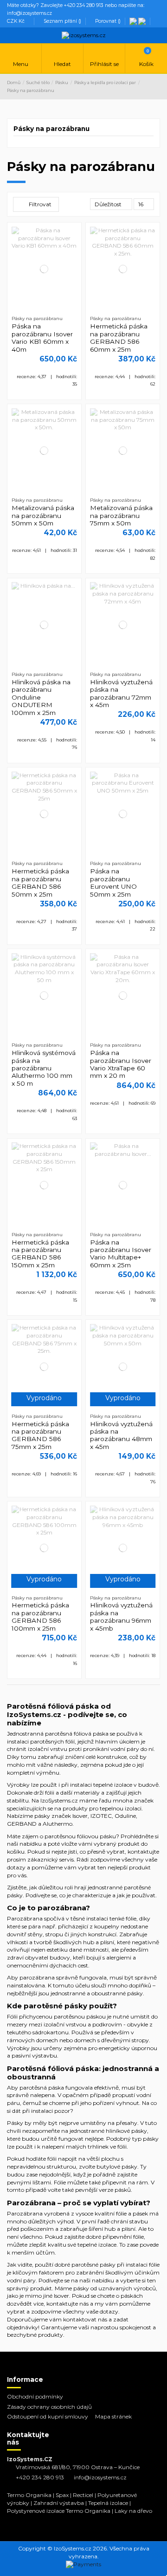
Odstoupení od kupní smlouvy (48, 2416)
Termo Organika (29, 2495)
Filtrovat (39, 204)
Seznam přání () (62, 21)
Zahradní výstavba (59, 2503)
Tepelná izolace (108, 2503)
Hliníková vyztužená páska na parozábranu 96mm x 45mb (121, 1616)
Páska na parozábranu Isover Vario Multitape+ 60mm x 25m (121, 1254)
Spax (62, 2495)
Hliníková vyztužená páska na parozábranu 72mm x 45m (121, 693)
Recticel (83, 2495)
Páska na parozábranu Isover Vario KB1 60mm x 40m (42, 338)
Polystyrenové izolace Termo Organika (59, 2511)
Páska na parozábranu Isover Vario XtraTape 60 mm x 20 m (121, 1064)
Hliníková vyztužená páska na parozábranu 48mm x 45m (121, 1435)
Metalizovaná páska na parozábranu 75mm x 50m (121, 515)
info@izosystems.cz (100, 2477)
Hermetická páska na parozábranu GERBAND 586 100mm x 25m (40, 1616)
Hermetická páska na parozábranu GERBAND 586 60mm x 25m (119, 338)
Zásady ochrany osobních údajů (49, 2407)
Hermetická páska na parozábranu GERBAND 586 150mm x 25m (40, 1254)
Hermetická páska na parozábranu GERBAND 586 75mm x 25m (40, 1435)
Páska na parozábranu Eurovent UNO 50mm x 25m (113, 882)
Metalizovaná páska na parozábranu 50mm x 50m (43, 515)
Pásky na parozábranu (51, 129)
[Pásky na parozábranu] (143, 21)
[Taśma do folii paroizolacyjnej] (134, 21)
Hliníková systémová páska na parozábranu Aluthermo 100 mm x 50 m (44, 1068)
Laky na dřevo (133, 2511)
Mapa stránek (113, 2416)
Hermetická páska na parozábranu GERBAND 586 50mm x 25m (40, 882)
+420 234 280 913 (40, 2477)
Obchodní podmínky (35, 2396)
